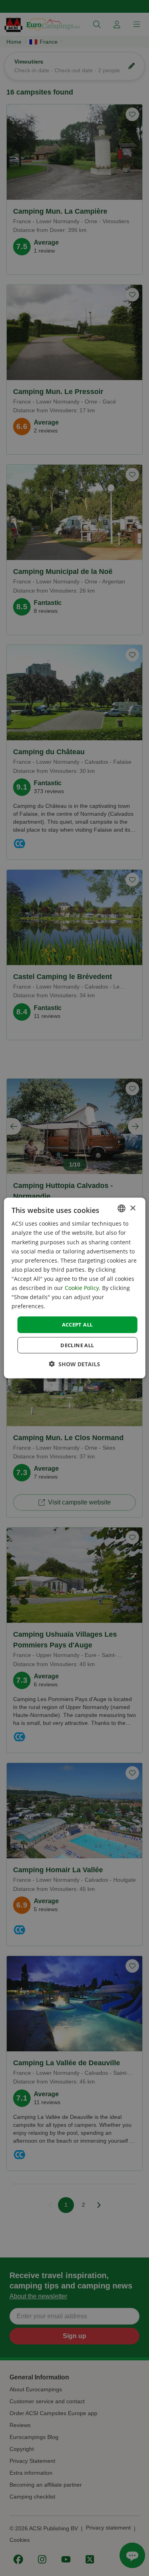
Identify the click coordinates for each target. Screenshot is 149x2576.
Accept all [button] (77, 1325)
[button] (74, 1364)
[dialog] (74, 1288)
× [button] (133, 1208)
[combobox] (122, 1209)
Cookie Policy (82, 1288)
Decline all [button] (77, 1345)
